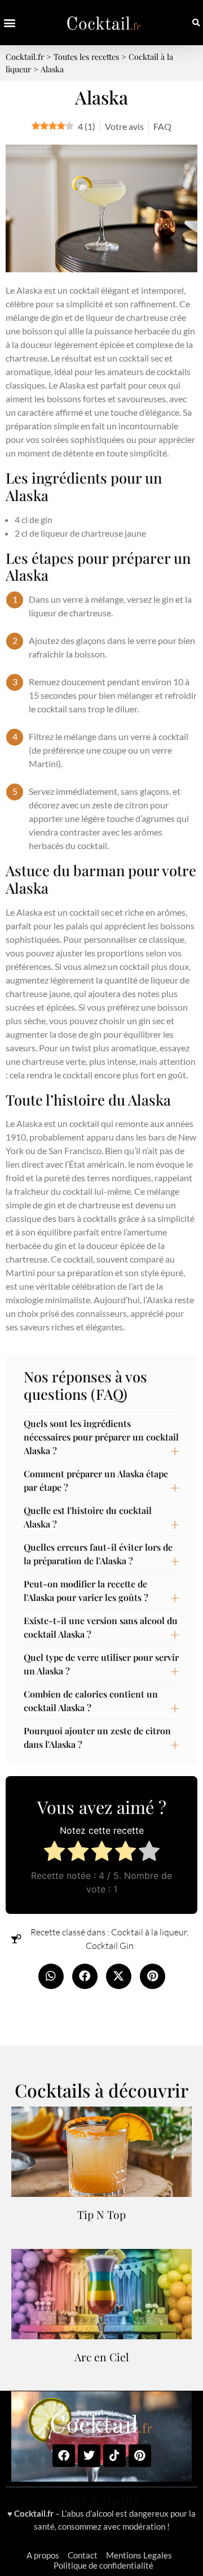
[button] (9, 23)
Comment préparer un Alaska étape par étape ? (96, 1480)
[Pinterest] (140, 2456)
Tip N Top (101, 2214)
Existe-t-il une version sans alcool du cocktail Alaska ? (101, 1627)
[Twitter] (89, 2456)
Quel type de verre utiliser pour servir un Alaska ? (101, 1664)
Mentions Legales (139, 2555)
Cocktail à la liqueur (149, 1932)
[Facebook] (64, 2456)
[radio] (54, 1853)
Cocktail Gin (110, 1946)
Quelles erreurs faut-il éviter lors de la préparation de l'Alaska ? (98, 1554)
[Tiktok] (114, 2456)
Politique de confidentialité (103, 2565)
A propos (43, 2555)
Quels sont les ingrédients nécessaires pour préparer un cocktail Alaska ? (101, 1437)
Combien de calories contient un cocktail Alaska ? (91, 1701)
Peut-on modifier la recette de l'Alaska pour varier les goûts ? (86, 1591)
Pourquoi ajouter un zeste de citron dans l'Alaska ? (97, 1737)
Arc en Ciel (102, 2357)
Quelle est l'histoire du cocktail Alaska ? (88, 1517)
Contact (83, 2555)
